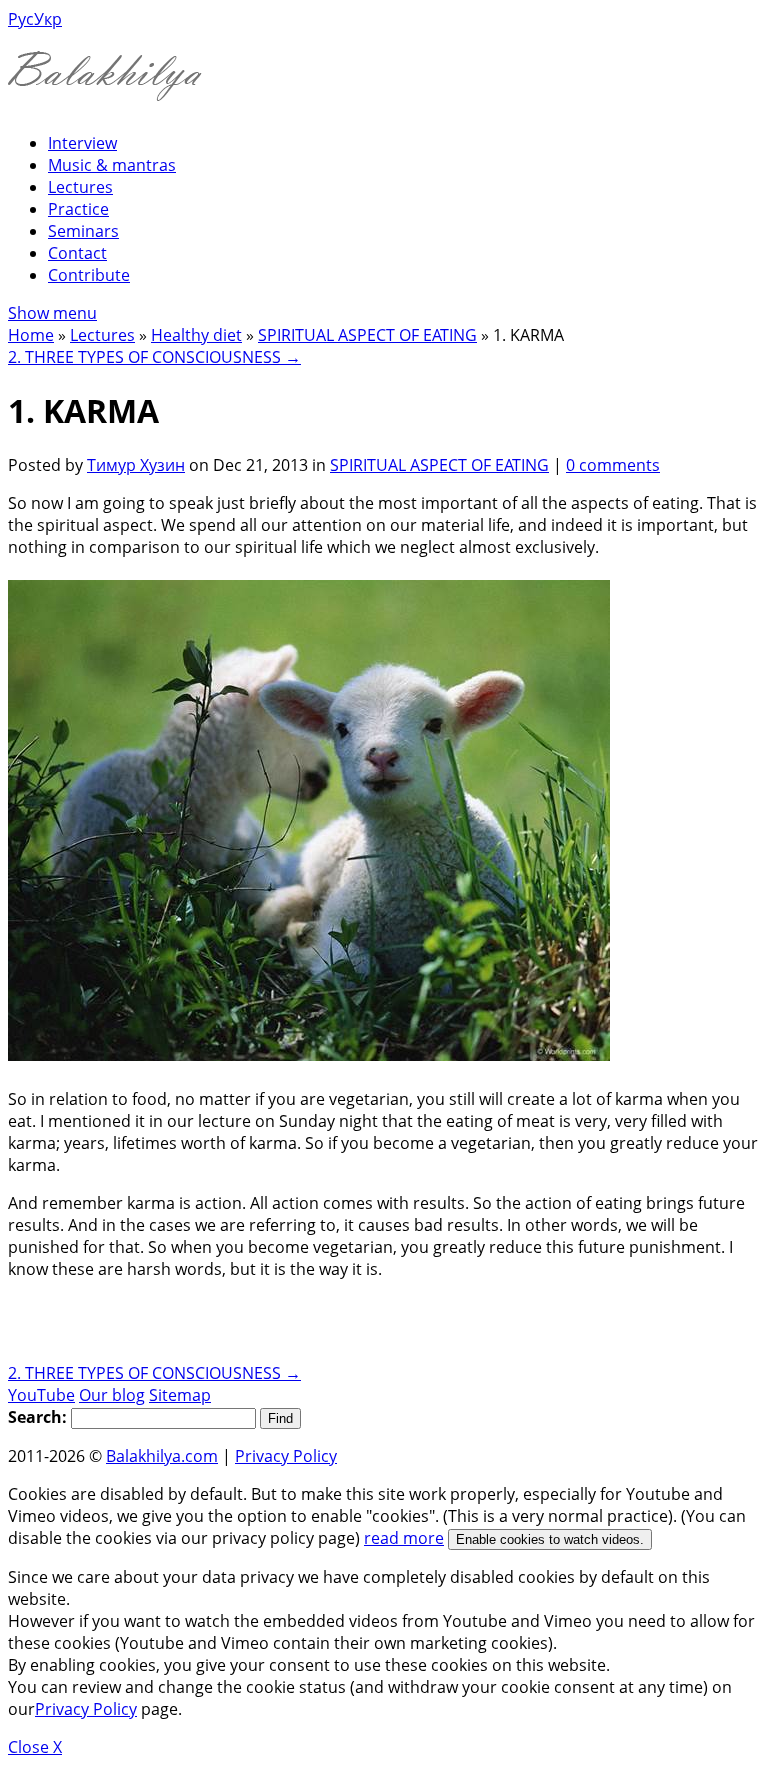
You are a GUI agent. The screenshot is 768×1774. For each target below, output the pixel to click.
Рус (21, 19)
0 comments (613, 465)
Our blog (112, 1395)
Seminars (83, 231)
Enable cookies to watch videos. (550, 1539)
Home (31, 335)
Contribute (89, 275)
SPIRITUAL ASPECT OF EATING (367, 335)
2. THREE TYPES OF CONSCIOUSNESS (154, 357)
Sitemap (180, 1395)
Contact (77, 253)
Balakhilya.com (162, 1456)
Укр (48, 19)
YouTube (41, 1395)
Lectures (80, 187)
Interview (82, 143)
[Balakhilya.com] (105, 88)
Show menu (52, 313)
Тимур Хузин (136, 465)
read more (404, 1538)
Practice (78, 209)
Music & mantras (112, 165)
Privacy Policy (286, 1456)
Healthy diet (196, 335)
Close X (35, 1747)
